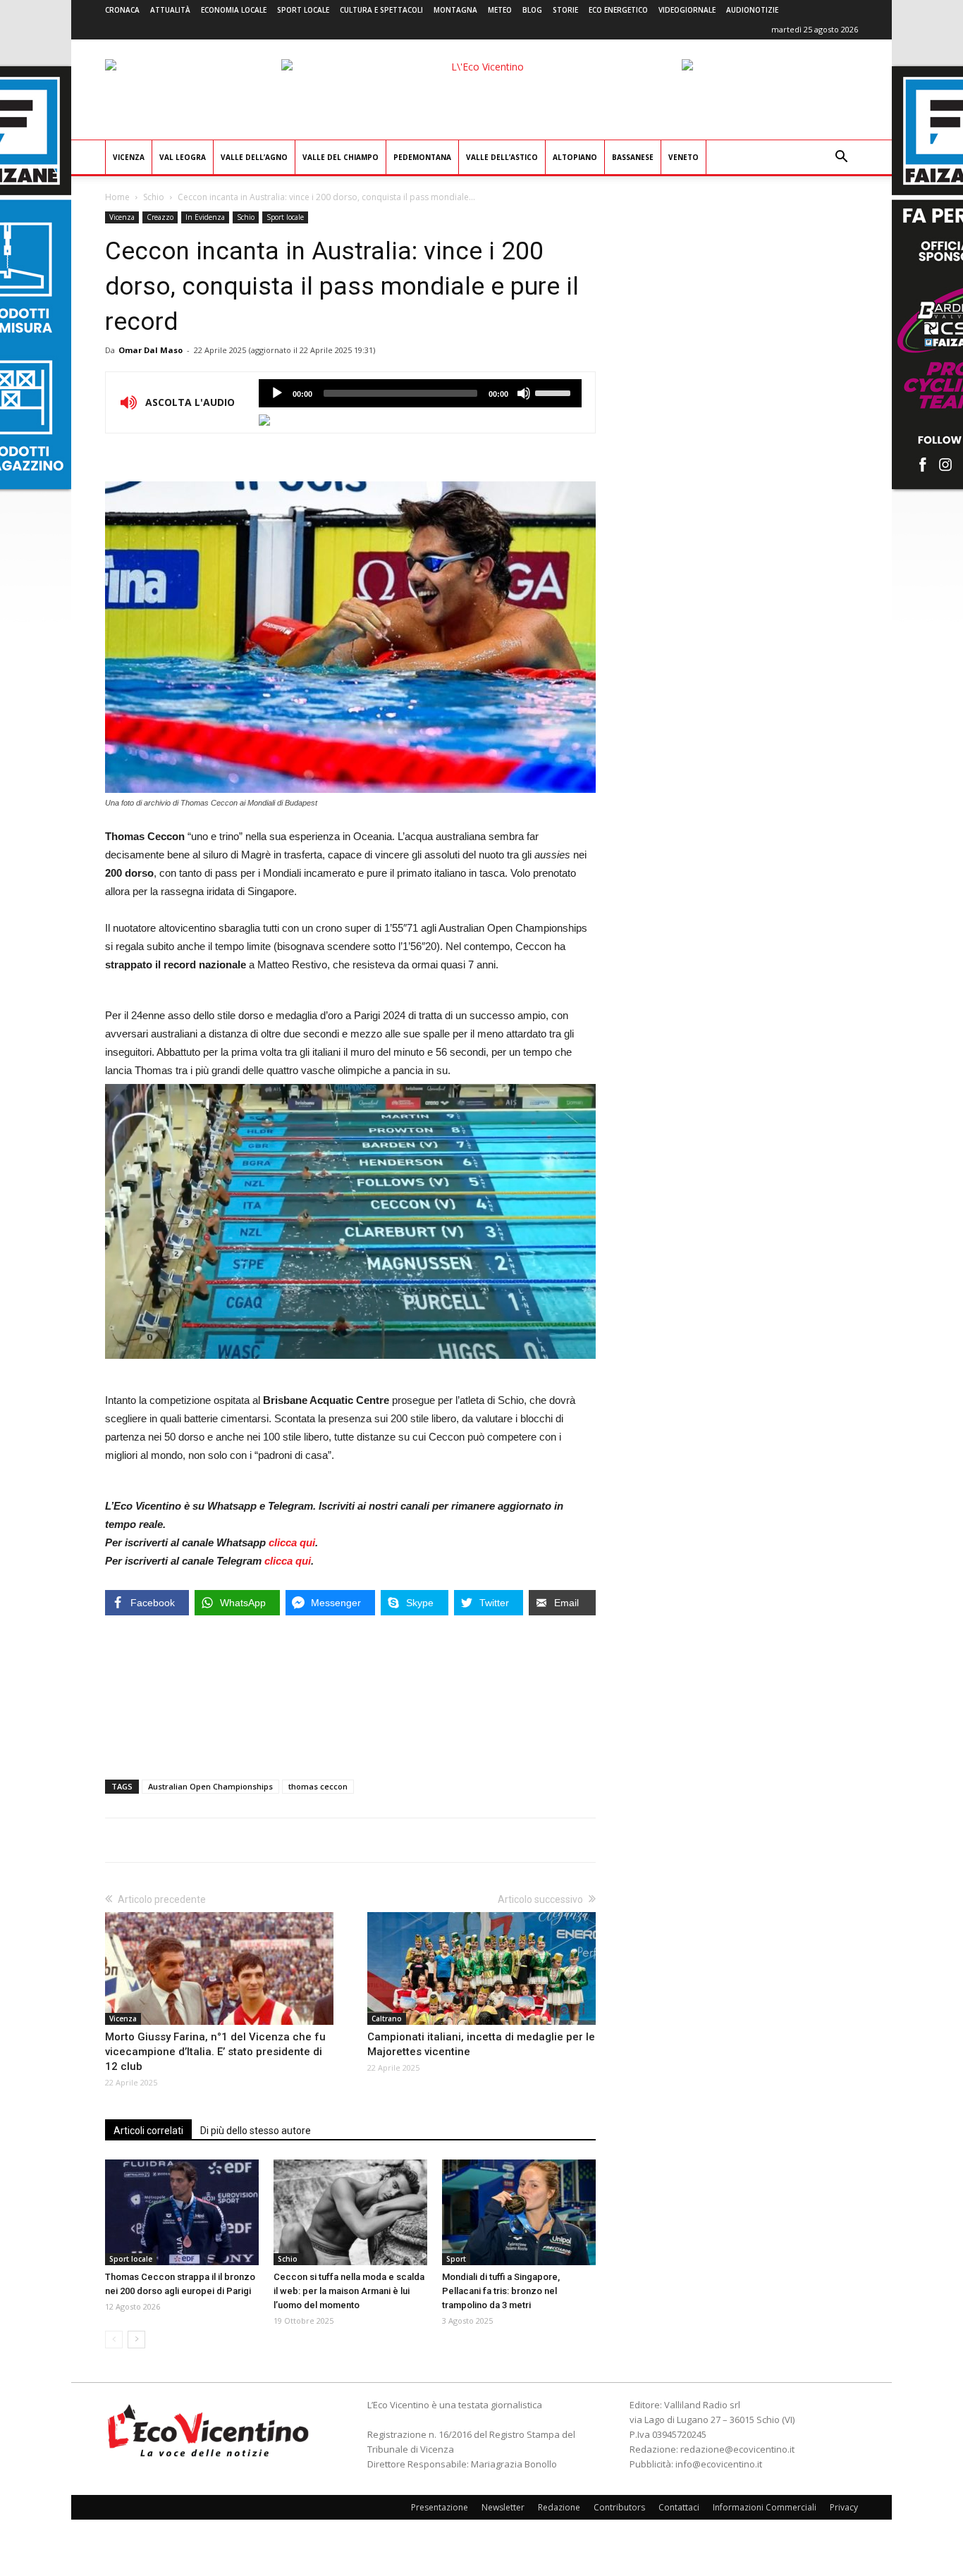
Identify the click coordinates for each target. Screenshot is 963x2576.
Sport (456, 2259)
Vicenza (129, 157)
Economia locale (234, 10)
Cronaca (122, 10)
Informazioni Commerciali (765, 2507)
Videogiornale (687, 10)
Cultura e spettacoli (381, 10)
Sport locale (303, 10)
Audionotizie (752, 10)
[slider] (555, 392)
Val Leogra (183, 157)
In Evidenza (205, 217)
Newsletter (503, 2507)
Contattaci (679, 2507)
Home (117, 197)
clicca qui (292, 1542)
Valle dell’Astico (502, 157)
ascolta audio (277, 393)
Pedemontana (422, 157)
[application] (420, 393)
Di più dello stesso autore (256, 2131)
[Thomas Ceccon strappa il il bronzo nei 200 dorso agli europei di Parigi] (182, 2212)
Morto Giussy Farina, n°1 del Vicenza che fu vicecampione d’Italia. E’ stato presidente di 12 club (215, 2052)
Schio (154, 197)
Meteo (500, 10)
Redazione (559, 2507)
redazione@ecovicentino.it (737, 2449)
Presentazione (440, 2507)
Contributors (619, 2507)
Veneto (683, 157)
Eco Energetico (618, 10)
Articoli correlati (148, 2131)
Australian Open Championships (210, 1786)
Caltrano (387, 2019)
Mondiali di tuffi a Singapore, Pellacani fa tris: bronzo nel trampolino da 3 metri (501, 2291)
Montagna (455, 10)
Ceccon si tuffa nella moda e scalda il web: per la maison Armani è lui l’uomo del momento (349, 2291)
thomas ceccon (318, 1786)
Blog (532, 10)
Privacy (844, 2507)
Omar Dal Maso (151, 350)
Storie (565, 10)
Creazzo (160, 217)
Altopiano (575, 157)
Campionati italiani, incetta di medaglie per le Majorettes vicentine (481, 2044)
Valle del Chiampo (341, 157)
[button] (841, 158)
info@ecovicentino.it (719, 2464)
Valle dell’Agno (254, 157)
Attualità (170, 10)
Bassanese (633, 157)
